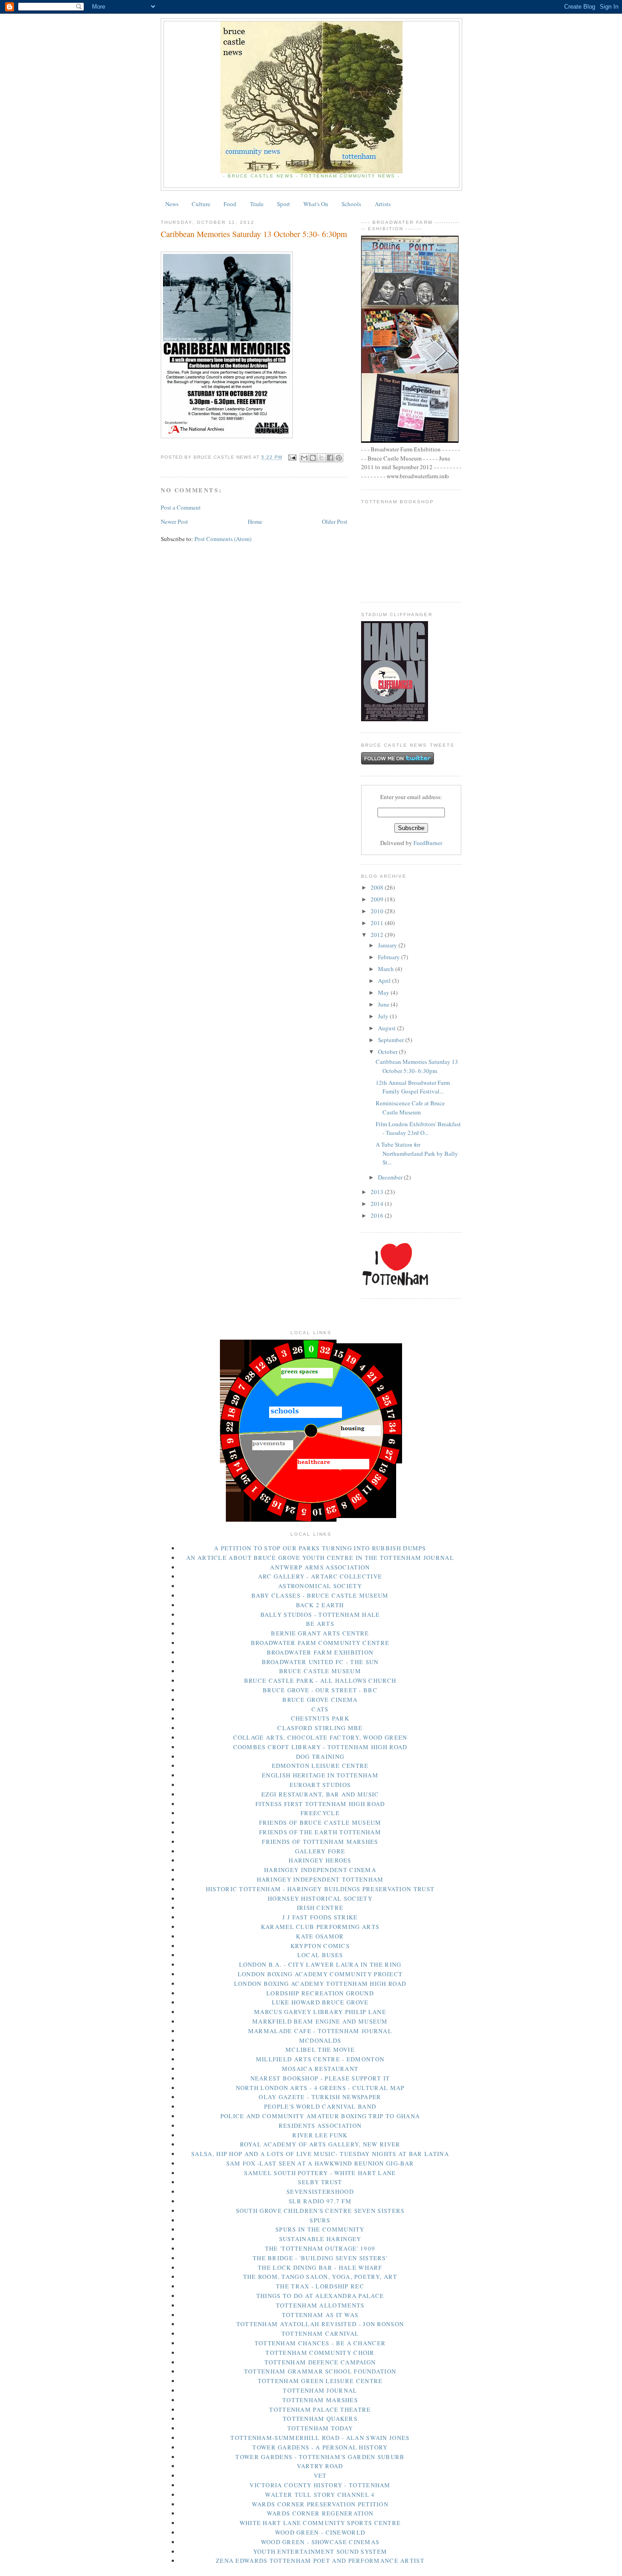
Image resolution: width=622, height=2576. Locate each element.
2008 (378, 887)
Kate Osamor (320, 1936)
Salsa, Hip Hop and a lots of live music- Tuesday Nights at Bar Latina (320, 2154)
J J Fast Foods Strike (320, 1917)
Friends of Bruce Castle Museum (320, 1822)
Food (230, 204)
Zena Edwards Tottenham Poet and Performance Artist (320, 2561)
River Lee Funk (320, 2135)
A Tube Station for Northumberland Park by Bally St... (417, 1153)
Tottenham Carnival (320, 2333)
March (387, 969)
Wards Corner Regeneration (320, 2513)
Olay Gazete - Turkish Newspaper (320, 2097)
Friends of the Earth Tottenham (320, 1832)
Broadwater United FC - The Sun (320, 1662)
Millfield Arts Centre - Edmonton (320, 2059)
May (384, 992)
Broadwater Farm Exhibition (320, 1652)
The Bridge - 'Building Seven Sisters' (320, 2258)
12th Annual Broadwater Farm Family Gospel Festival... (413, 1087)
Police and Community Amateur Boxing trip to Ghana (320, 2116)
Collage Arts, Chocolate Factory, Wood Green (320, 1737)
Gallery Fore (320, 1851)
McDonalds (320, 2040)
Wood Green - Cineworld (320, 2532)
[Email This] (304, 458)
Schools (351, 204)
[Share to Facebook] (330, 458)
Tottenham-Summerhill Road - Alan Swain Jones (320, 2438)
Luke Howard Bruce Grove (320, 2002)
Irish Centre (320, 1908)
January (388, 945)
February (390, 957)
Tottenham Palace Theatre (320, 2409)
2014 (378, 1204)
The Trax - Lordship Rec (320, 2286)
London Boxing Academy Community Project (320, 1974)
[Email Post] (292, 458)
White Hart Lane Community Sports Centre (320, 2523)
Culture (201, 204)
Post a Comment (181, 507)
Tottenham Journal (320, 2390)
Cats (320, 1709)
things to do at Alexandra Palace (320, 2296)
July (384, 1016)
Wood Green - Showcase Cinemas (320, 2542)
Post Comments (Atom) (223, 539)
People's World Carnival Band (320, 2106)
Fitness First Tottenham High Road (320, 1804)
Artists (383, 204)
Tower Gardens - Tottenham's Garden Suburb (320, 2457)
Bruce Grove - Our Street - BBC (320, 1690)
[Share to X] (321, 458)
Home (255, 521)
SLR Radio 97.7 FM (320, 2201)
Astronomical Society (320, 1586)
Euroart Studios (320, 1785)
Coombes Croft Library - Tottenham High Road (320, 1747)
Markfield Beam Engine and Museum (320, 2021)
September (392, 1040)
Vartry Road (320, 2466)
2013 (378, 1192)
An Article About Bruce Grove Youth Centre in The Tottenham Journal (320, 1558)
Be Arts (320, 1624)
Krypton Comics (320, 1946)
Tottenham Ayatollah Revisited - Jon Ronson (320, 2324)
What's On (316, 204)
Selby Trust (320, 2182)
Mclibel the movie (320, 2050)
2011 (378, 923)
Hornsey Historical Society (320, 1898)
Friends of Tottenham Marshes (320, 1842)
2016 (378, 1215)
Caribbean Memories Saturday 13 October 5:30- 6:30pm (417, 1066)
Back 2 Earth (320, 1605)
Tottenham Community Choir (320, 2353)
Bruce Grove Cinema (320, 1700)
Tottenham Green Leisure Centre (320, 2381)
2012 (378, 935)
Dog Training (320, 1756)
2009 (378, 899)
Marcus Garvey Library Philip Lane (320, 2012)
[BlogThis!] (313, 458)
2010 (378, 911)
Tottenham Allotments (320, 2305)
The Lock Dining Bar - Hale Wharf (320, 2267)
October (388, 1052)
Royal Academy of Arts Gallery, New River (320, 2144)
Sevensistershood (320, 2191)
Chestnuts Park (320, 1718)
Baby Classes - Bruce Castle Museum (320, 1595)
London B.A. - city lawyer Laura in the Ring (320, 1964)
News (172, 204)
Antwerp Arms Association (320, 1567)
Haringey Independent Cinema (320, 1870)
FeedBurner (428, 843)
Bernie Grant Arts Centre (320, 1633)
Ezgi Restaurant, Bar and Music (320, 1794)
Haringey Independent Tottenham (320, 1879)
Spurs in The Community (320, 2229)
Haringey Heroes (320, 1860)
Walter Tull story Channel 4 (320, 2495)
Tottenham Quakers (320, 2419)
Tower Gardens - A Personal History (320, 2447)
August (387, 1028)
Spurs (320, 2220)
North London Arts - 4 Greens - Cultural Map (320, 2088)
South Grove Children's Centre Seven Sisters (320, 2211)
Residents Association (320, 2126)
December (391, 1177)
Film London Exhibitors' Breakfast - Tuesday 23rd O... (418, 1129)
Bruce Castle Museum (320, 1671)
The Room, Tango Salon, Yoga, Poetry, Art (320, 2277)
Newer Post (174, 521)
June (384, 1004)
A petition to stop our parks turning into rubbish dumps (320, 1548)
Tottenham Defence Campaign (320, 2362)
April (385, 981)
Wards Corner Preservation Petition (320, 2504)
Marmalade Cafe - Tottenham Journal (320, 2031)
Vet (320, 2475)
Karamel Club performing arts (320, 1927)
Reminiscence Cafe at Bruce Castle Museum (410, 1108)
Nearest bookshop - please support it (320, 2078)
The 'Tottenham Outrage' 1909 (320, 2248)
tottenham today (320, 2428)
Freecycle (320, 1813)
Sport (283, 204)
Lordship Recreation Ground (320, 1993)
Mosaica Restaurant (320, 2069)
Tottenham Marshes (320, 2400)
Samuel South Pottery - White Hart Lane (320, 2173)
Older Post (335, 521)
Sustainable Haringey (320, 2239)
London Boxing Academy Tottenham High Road (320, 1984)
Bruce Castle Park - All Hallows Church (320, 1680)
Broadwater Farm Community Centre (320, 1643)
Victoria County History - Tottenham (320, 2485)
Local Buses (320, 1955)
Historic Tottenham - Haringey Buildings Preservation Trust (320, 1889)
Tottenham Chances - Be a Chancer (320, 2343)
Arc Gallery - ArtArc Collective (320, 1576)
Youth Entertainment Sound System (320, 2551)
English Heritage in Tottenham (320, 1775)
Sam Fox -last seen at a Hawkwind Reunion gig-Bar (320, 2163)
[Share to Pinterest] (339, 458)
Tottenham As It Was (320, 2315)
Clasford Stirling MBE (320, 1728)
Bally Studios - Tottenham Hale (320, 1614)
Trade (257, 204)
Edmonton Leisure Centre (320, 1766)
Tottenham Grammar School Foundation (320, 2371)
